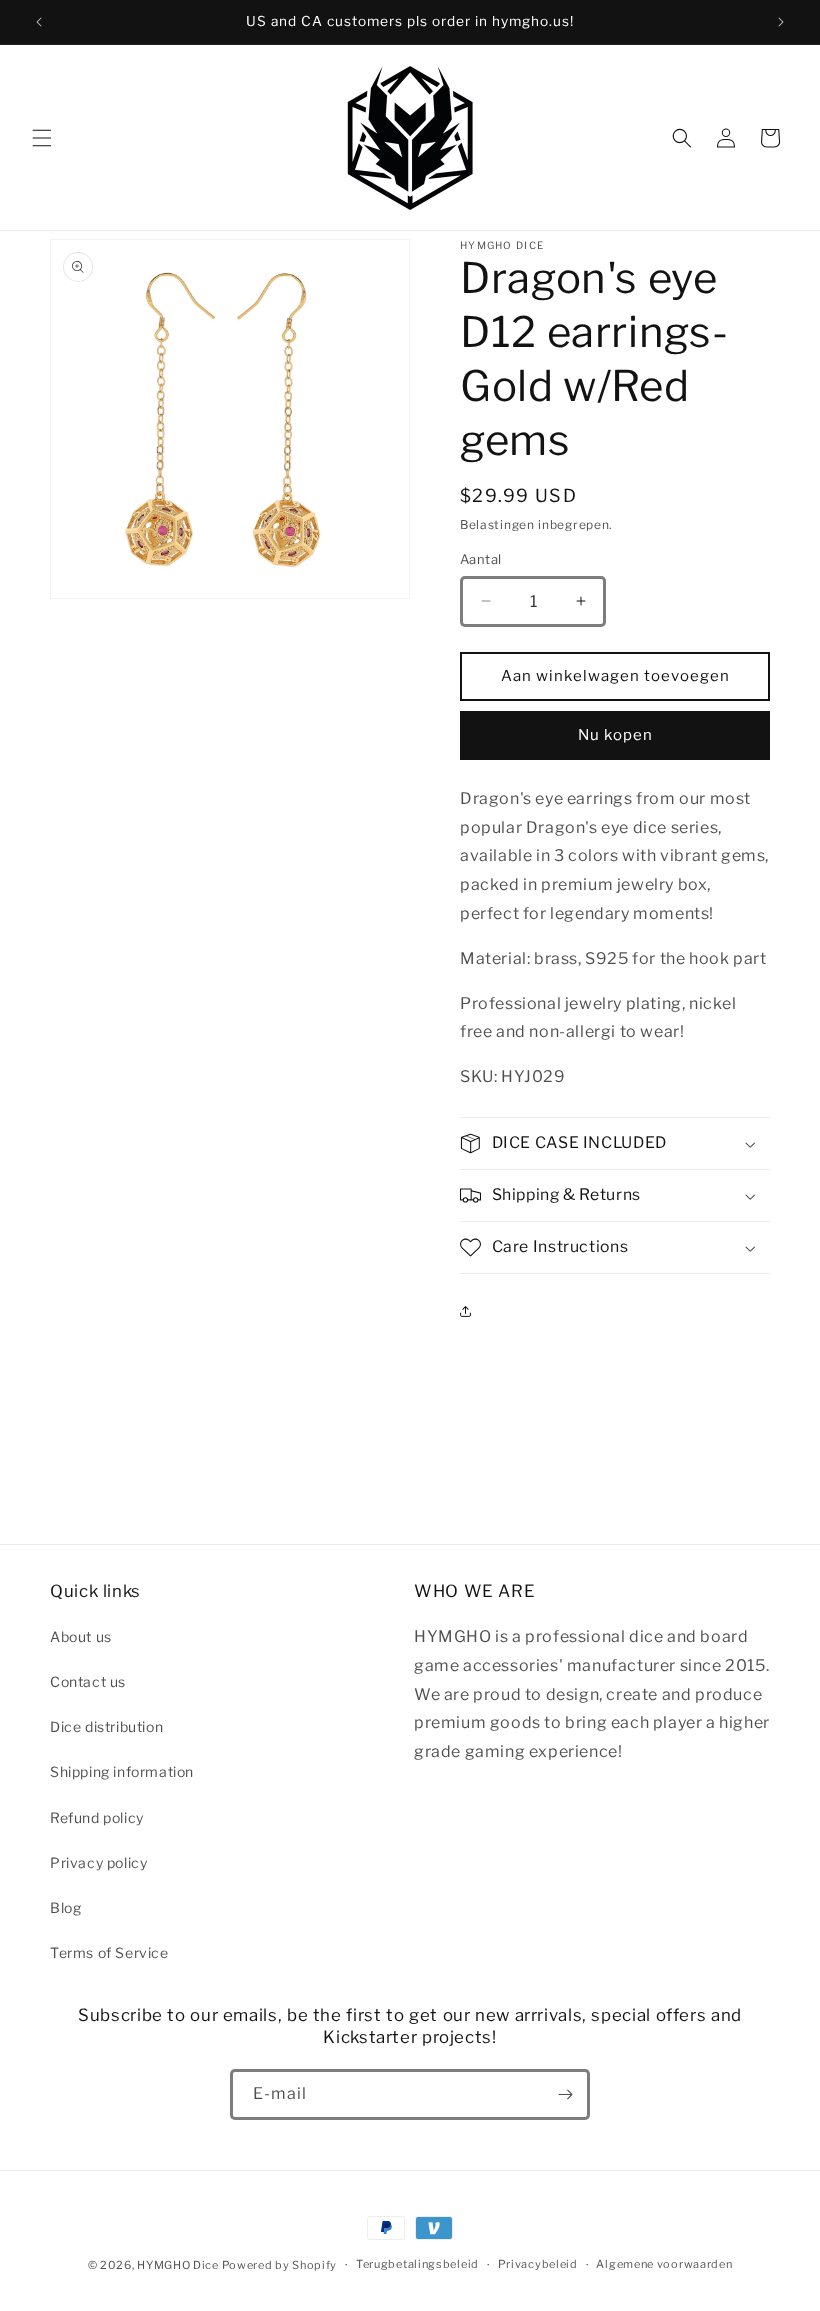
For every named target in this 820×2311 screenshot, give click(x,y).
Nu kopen (615, 735)
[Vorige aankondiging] (39, 22)
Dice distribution (106, 1726)
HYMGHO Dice (179, 2265)
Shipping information (122, 1771)
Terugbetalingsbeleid (417, 2264)
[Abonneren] (565, 2094)
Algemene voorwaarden (664, 2264)
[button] (42, 138)
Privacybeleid (538, 2264)
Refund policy (97, 1817)
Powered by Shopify (280, 2265)
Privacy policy (98, 1862)
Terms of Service (109, 1952)
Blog (65, 1907)
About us (81, 1636)
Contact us (88, 1681)
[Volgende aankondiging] (781, 22)
